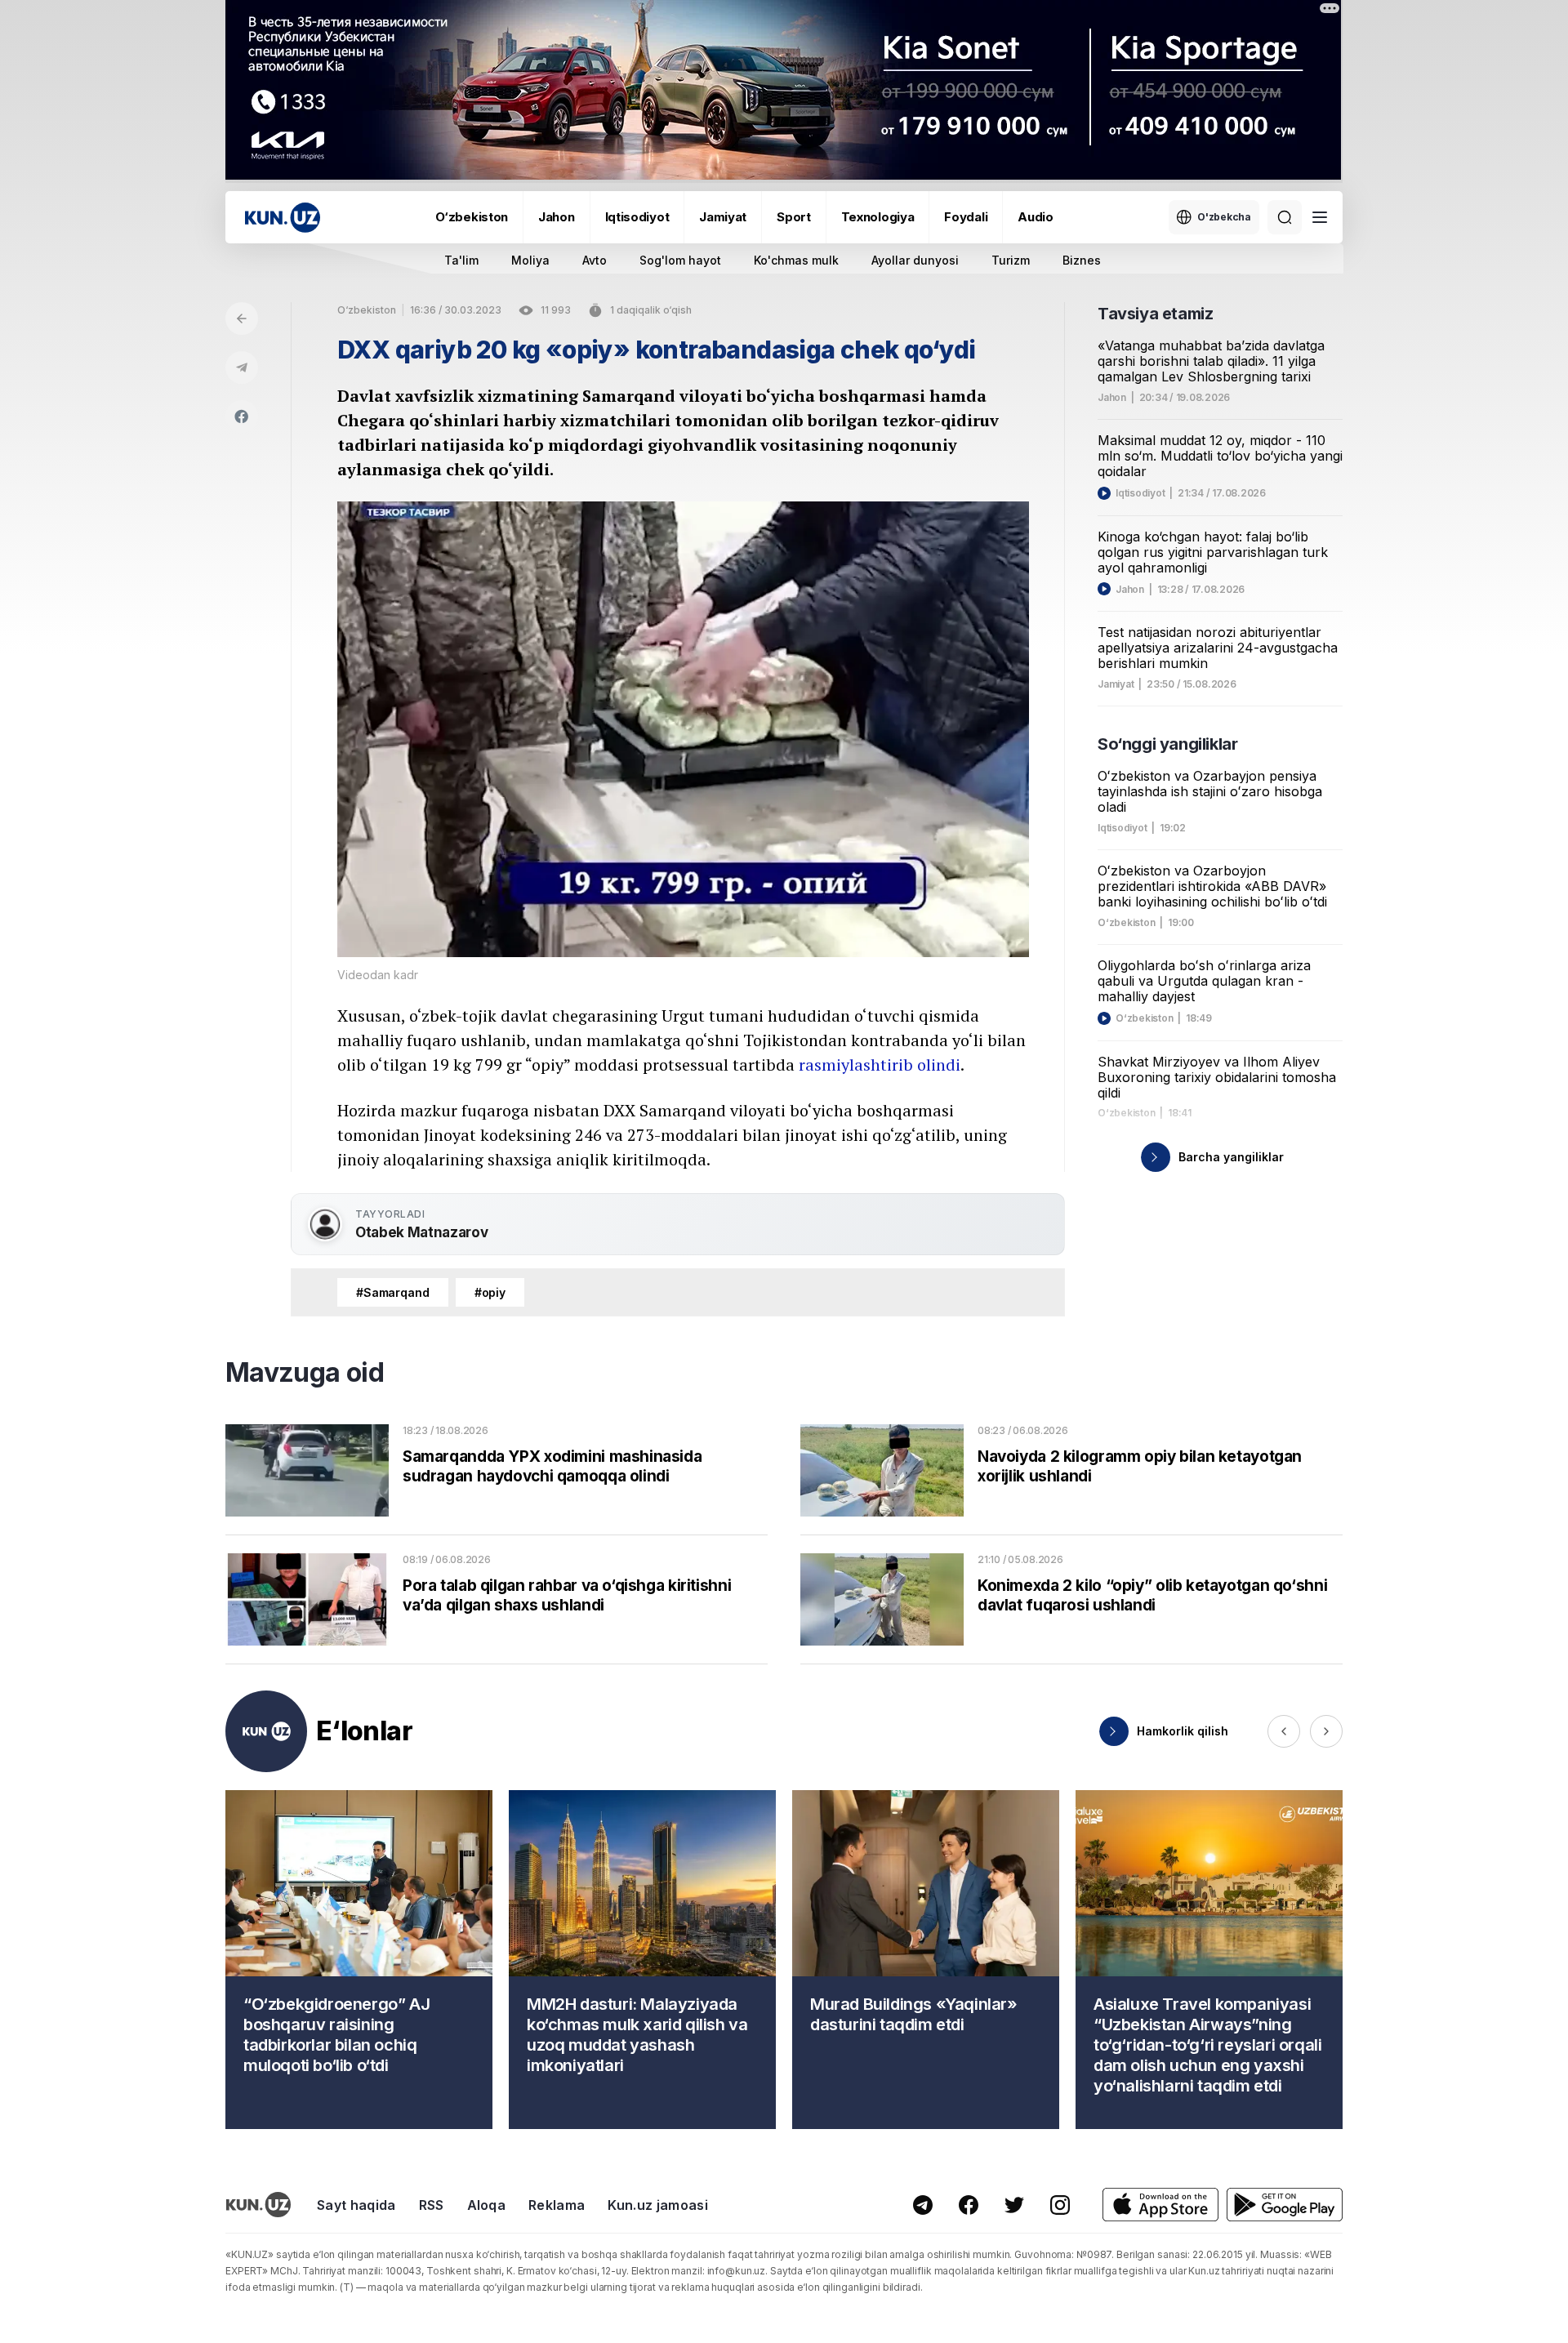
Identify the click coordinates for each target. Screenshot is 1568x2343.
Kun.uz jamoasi (657, 2205)
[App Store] (1160, 2205)
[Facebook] (242, 416)
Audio (1036, 217)
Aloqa (487, 2205)
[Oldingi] (1284, 1731)
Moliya (530, 260)
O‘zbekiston (472, 217)
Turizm (1011, 260)
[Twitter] (1014, 2205)
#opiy (490, 1292)
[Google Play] (1285, 2205)
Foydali (966, 217)
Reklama (557, 2205)
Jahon (557, 217)
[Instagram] (1060, 2205)
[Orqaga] (242, 318)
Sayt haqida (356, 2205)
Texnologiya (878, 217)
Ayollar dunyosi (915, 260)
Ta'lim (461, 260)
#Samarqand (393, 1292)
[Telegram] (242, 367)
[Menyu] (1320, 217)
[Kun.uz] (283, 218)
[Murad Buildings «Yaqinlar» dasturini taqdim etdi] (926, 1960)
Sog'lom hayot (680, 260)
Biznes (1082, 260)
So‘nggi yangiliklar (1167, 744)
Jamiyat (723, 217)
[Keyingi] (1326, 1731)
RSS (432, 2205)
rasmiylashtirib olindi (880, 1065)
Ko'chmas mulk (796, 260)
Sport (794, 217)
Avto (595, 260)
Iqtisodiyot (637, 217)
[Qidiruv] (1285, 217)
